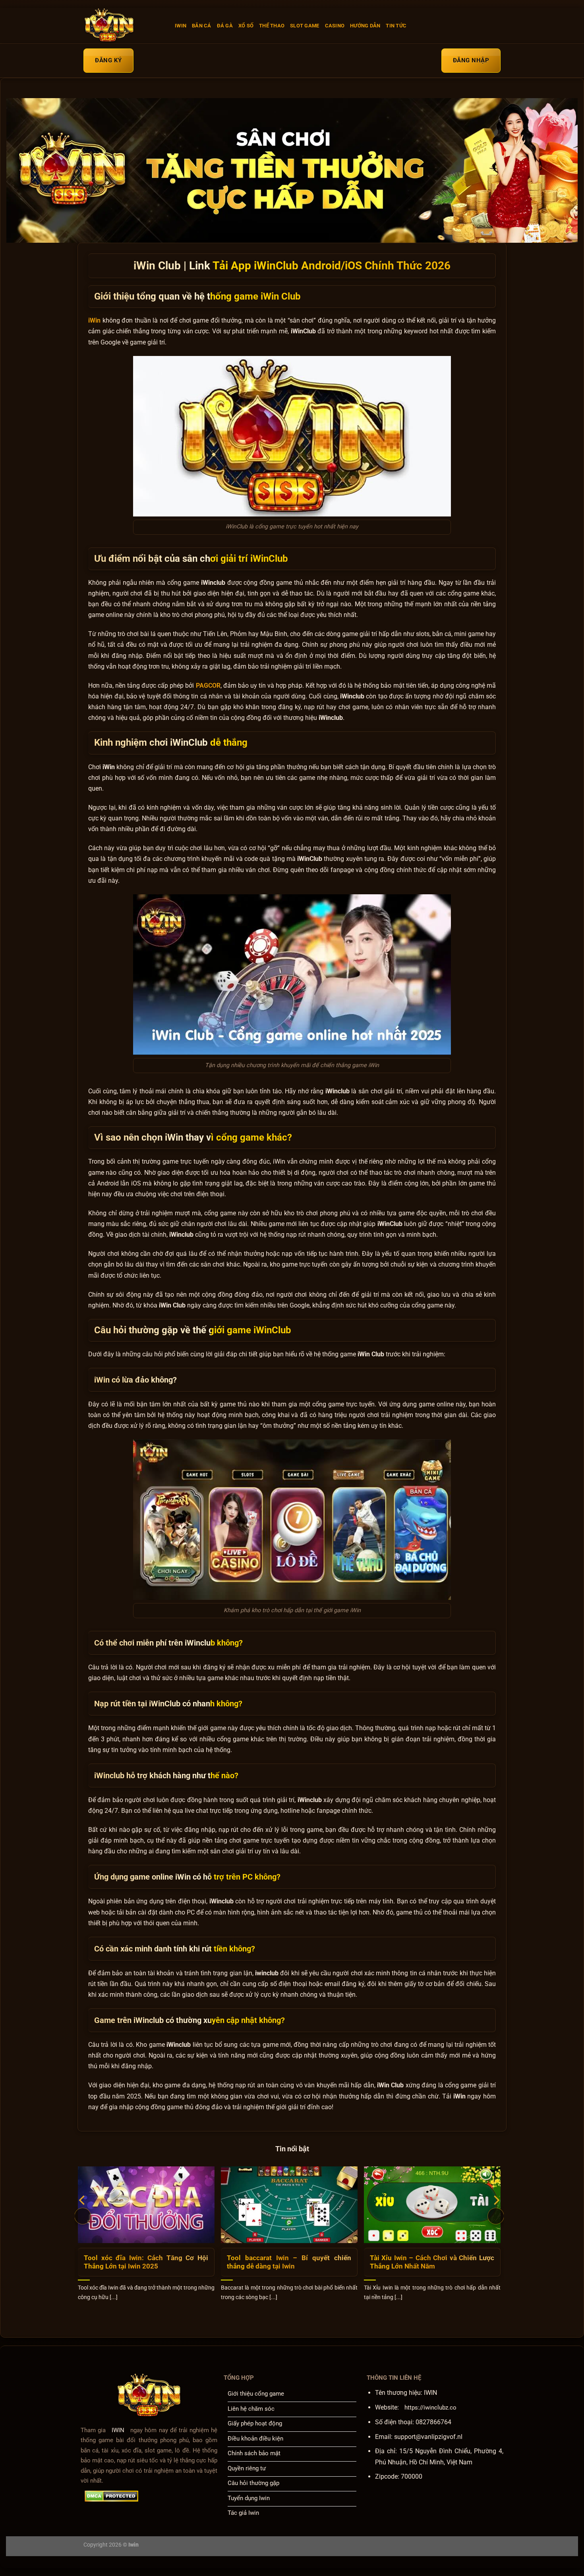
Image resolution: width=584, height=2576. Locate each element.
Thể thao (272, 26)
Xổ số (246, 26)
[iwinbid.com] (123, 26)
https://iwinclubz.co (430, 2408)
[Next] (496, 2216)
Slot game (305, 26)
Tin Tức (396, 26)
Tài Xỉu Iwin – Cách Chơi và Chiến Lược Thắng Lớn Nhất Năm (432, 2262)
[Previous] (83, 2216)
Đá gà (225, 26)
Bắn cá (202, 26)
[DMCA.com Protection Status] (111, 2496)
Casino (335, 26)
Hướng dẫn (365, 26)
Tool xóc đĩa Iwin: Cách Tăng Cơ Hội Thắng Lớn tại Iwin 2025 (146, 2262)
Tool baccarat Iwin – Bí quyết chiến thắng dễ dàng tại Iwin (289, 2262)
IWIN (181, 26)
